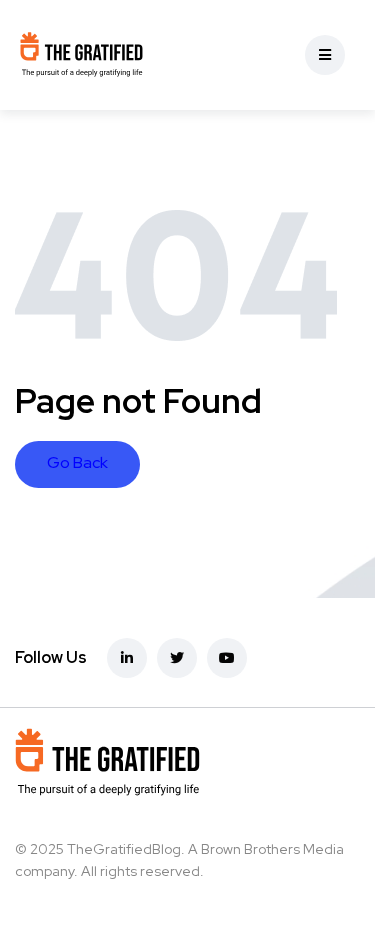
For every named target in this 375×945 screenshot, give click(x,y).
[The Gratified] (81, 55)
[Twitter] (177, 658)
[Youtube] (227, 658)
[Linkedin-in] (127, 658)
